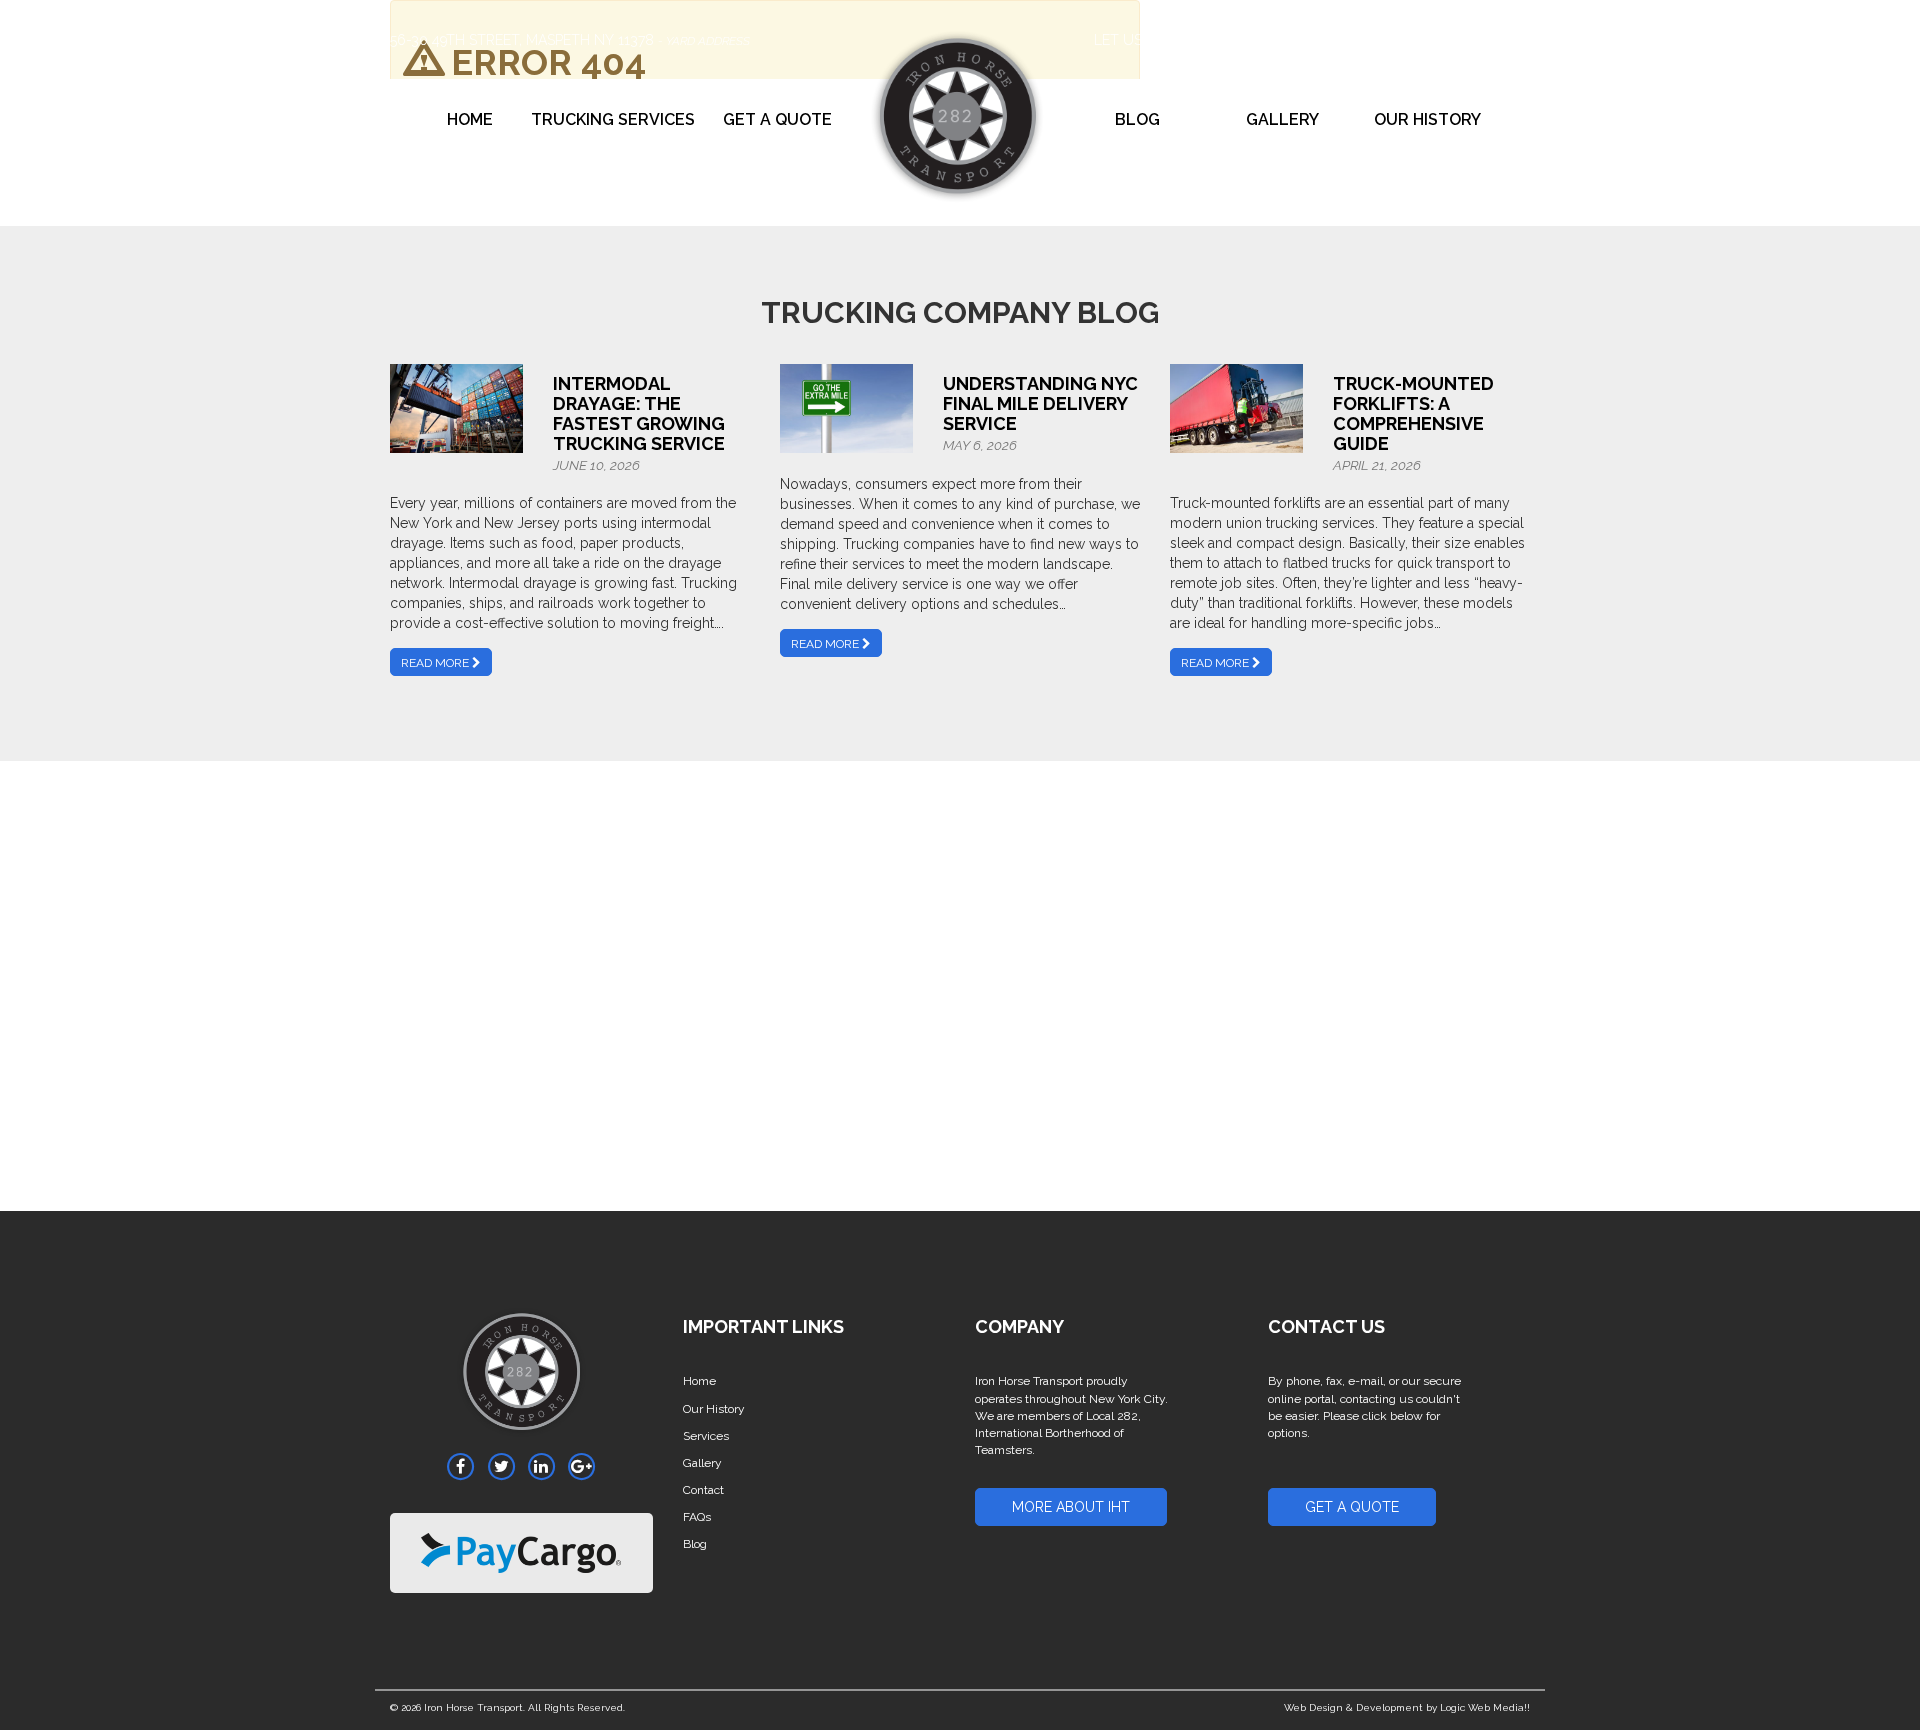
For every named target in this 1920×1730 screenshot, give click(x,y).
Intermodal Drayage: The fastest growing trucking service (639, 413)
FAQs (697, 1517)
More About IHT (1071, 1507)
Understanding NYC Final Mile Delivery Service (1040, 403)
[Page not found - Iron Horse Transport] (521, 1379)
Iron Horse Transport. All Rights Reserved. (524, 1707)
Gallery (1282, 119)
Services (706, 1436)
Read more (436, 663)
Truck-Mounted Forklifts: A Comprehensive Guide (1413, 413)
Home (470, 119)
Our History (1427, 119)
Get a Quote (777, 119)
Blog (1137, 119)
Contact (703, 1490)
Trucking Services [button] (613, 119)
